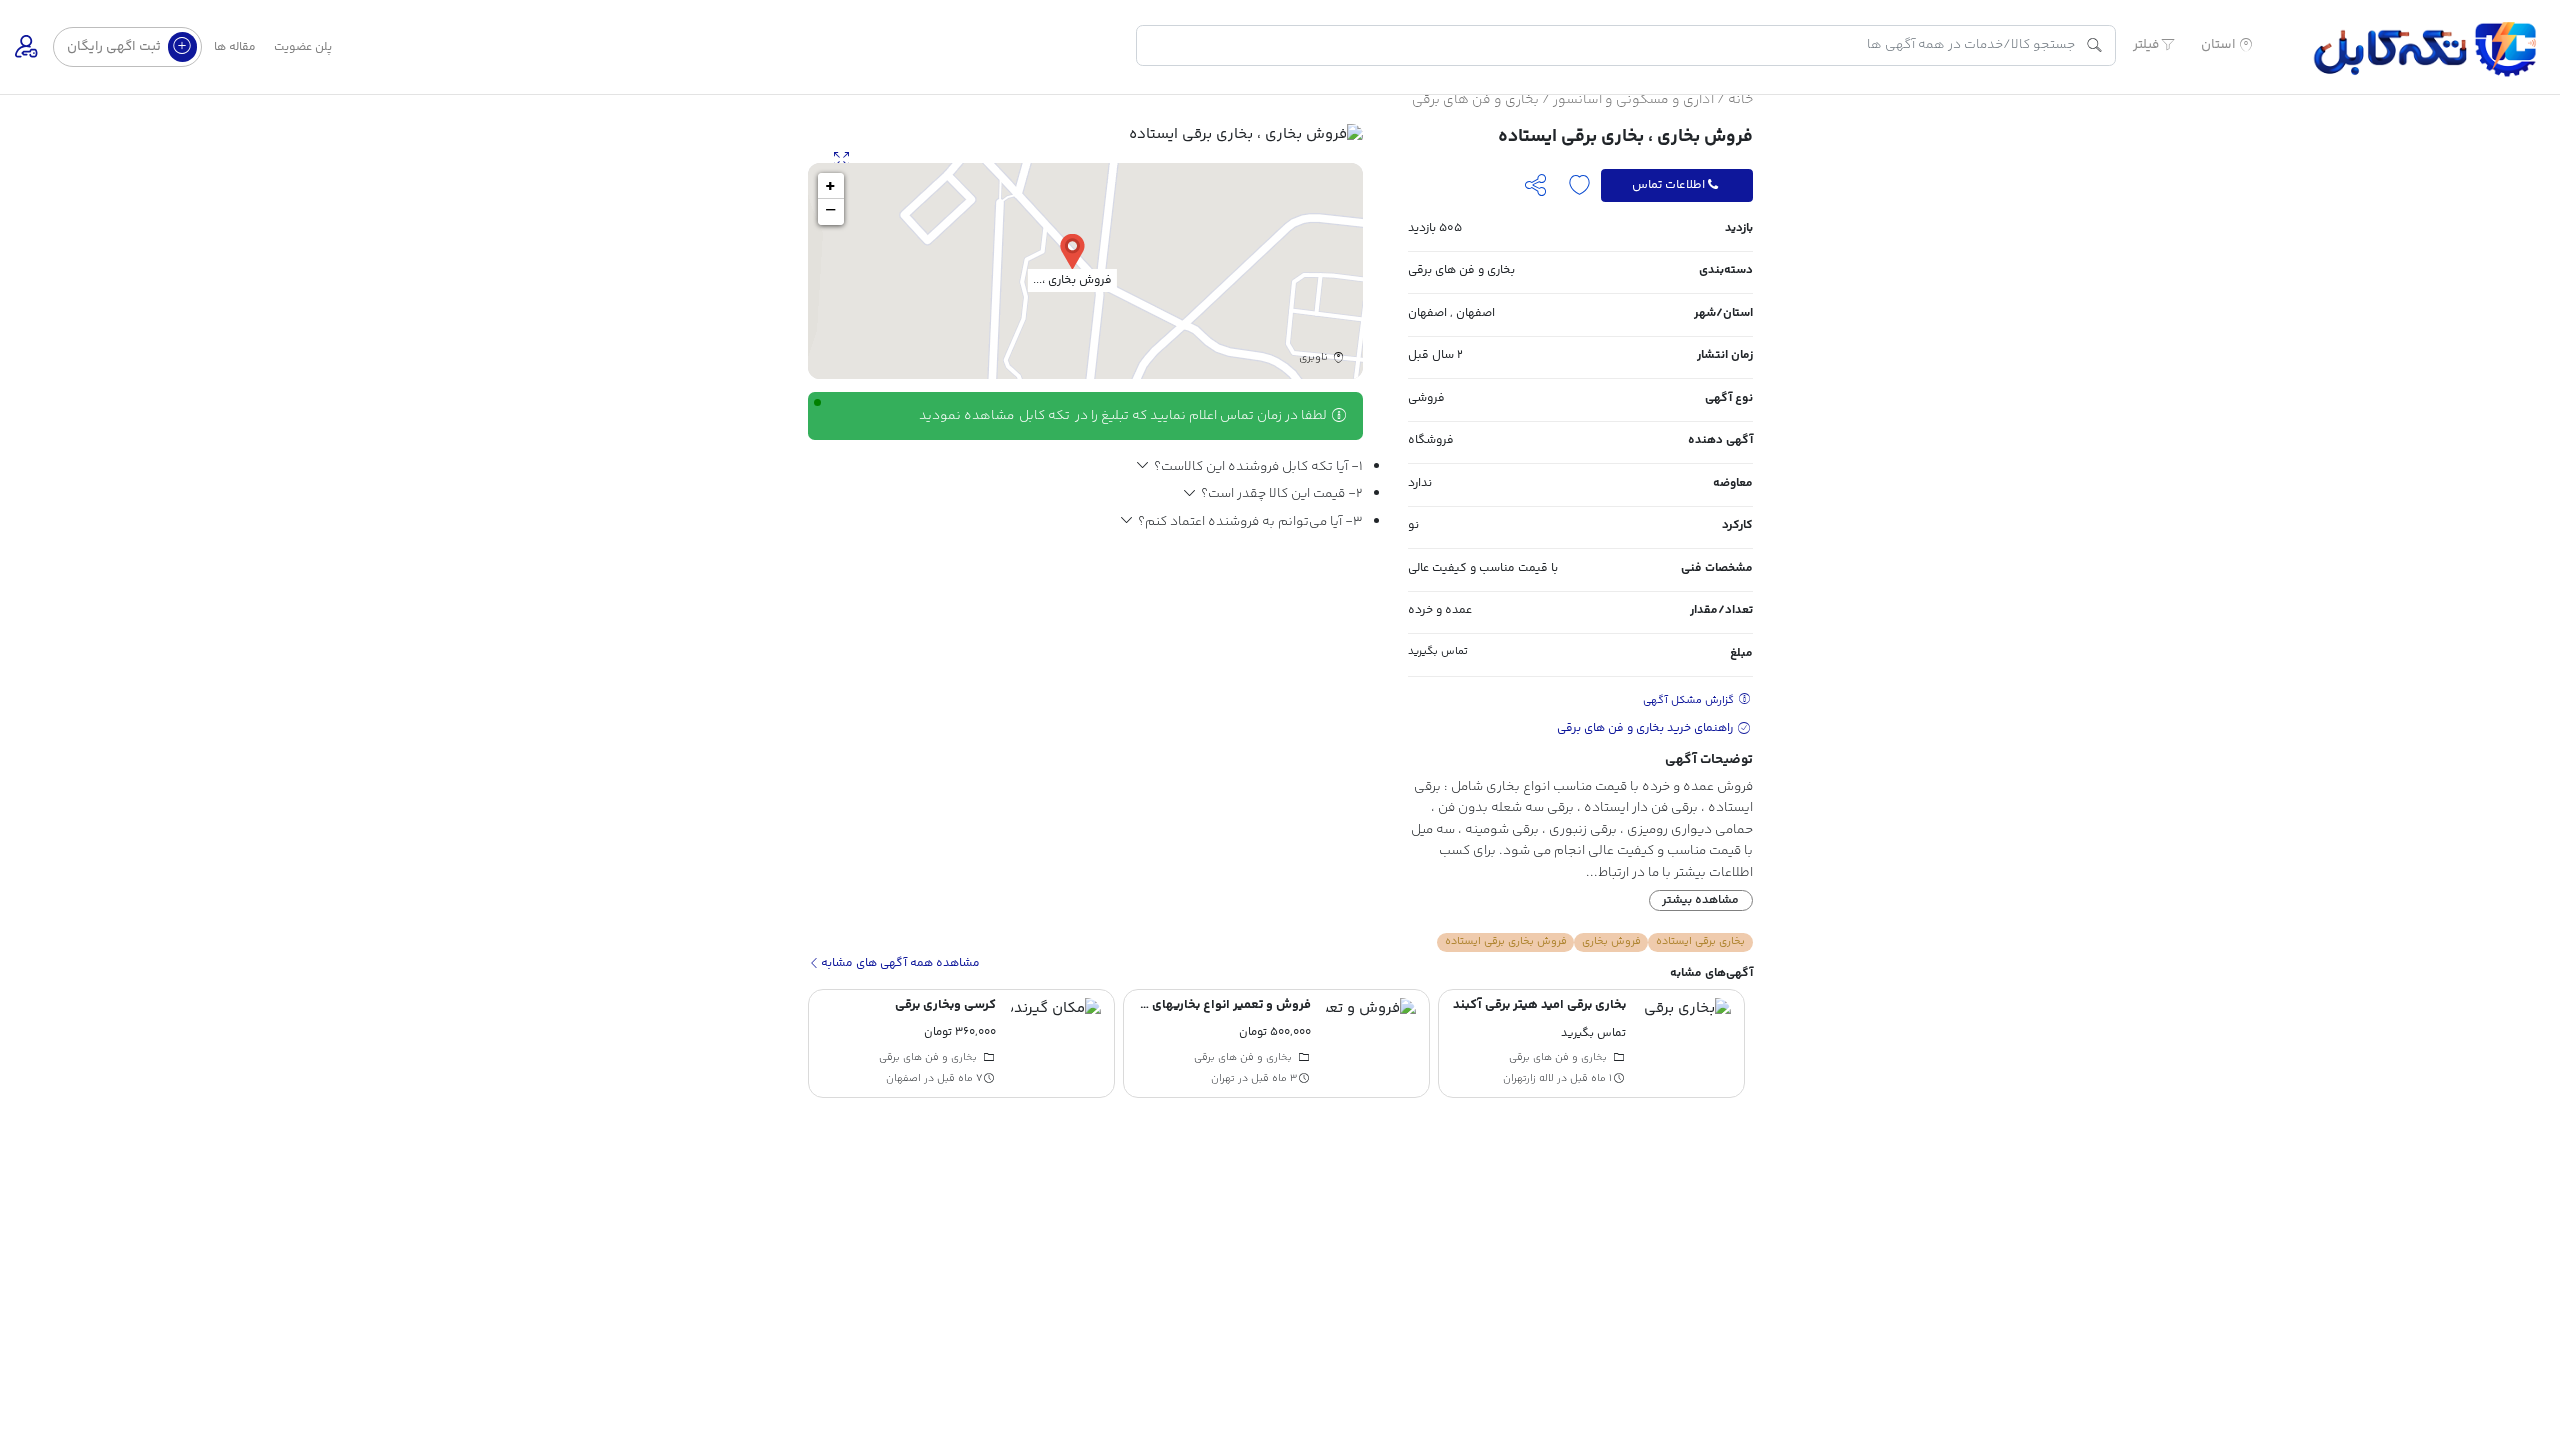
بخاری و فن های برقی (1475, 100)
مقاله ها (235, 47)
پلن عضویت (303, 47)
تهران (1223, 1079)
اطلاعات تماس (1668, 185)
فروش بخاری (1611, 941)
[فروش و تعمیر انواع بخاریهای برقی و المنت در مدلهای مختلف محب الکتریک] (1371, 1043)
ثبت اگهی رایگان (115, 46)
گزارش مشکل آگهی (1690, 700)
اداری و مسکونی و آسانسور (1633, 100)
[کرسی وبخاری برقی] (1056, 1043)
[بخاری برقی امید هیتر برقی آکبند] (1686, 1043)
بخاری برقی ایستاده (1700, 941)
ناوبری (1315, 358)
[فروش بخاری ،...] (1072, 250)
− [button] (830, 212)
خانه (1740, 100)
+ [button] (830, 186)
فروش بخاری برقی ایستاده (1506, 941)
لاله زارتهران (1528, 1079)
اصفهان (1475, 313)
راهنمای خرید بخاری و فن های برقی (1646, 728)
